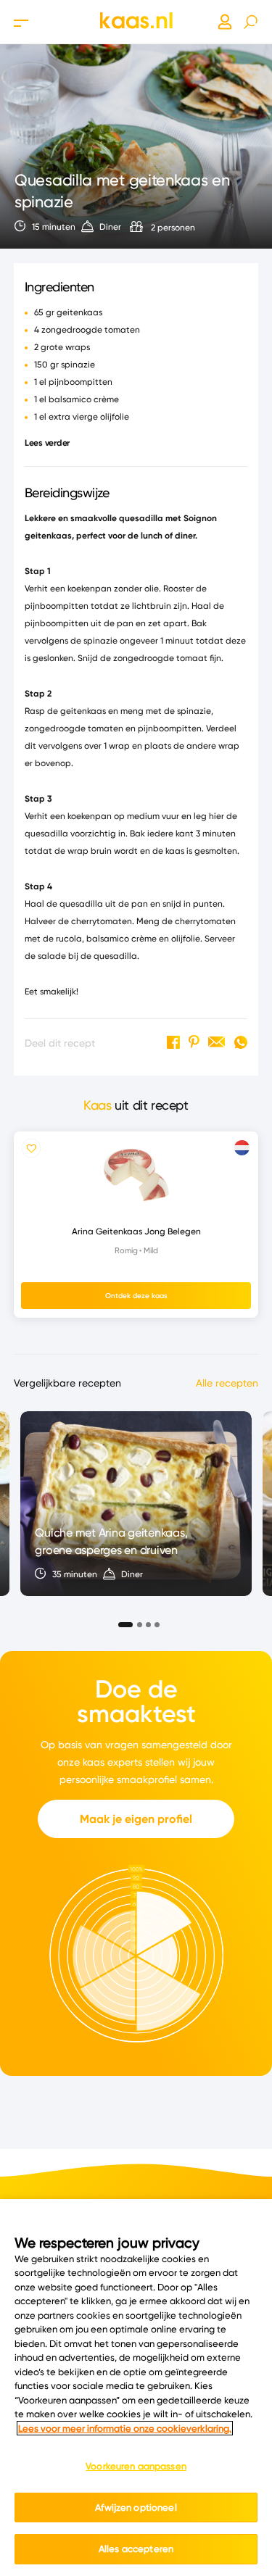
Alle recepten (227, 1383)
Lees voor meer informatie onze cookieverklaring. (125, 2428)
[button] (121, 1620)
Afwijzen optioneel (136, 2507)
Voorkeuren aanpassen (136, 2466)
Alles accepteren (136, 2548)
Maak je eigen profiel (136, 1819)
